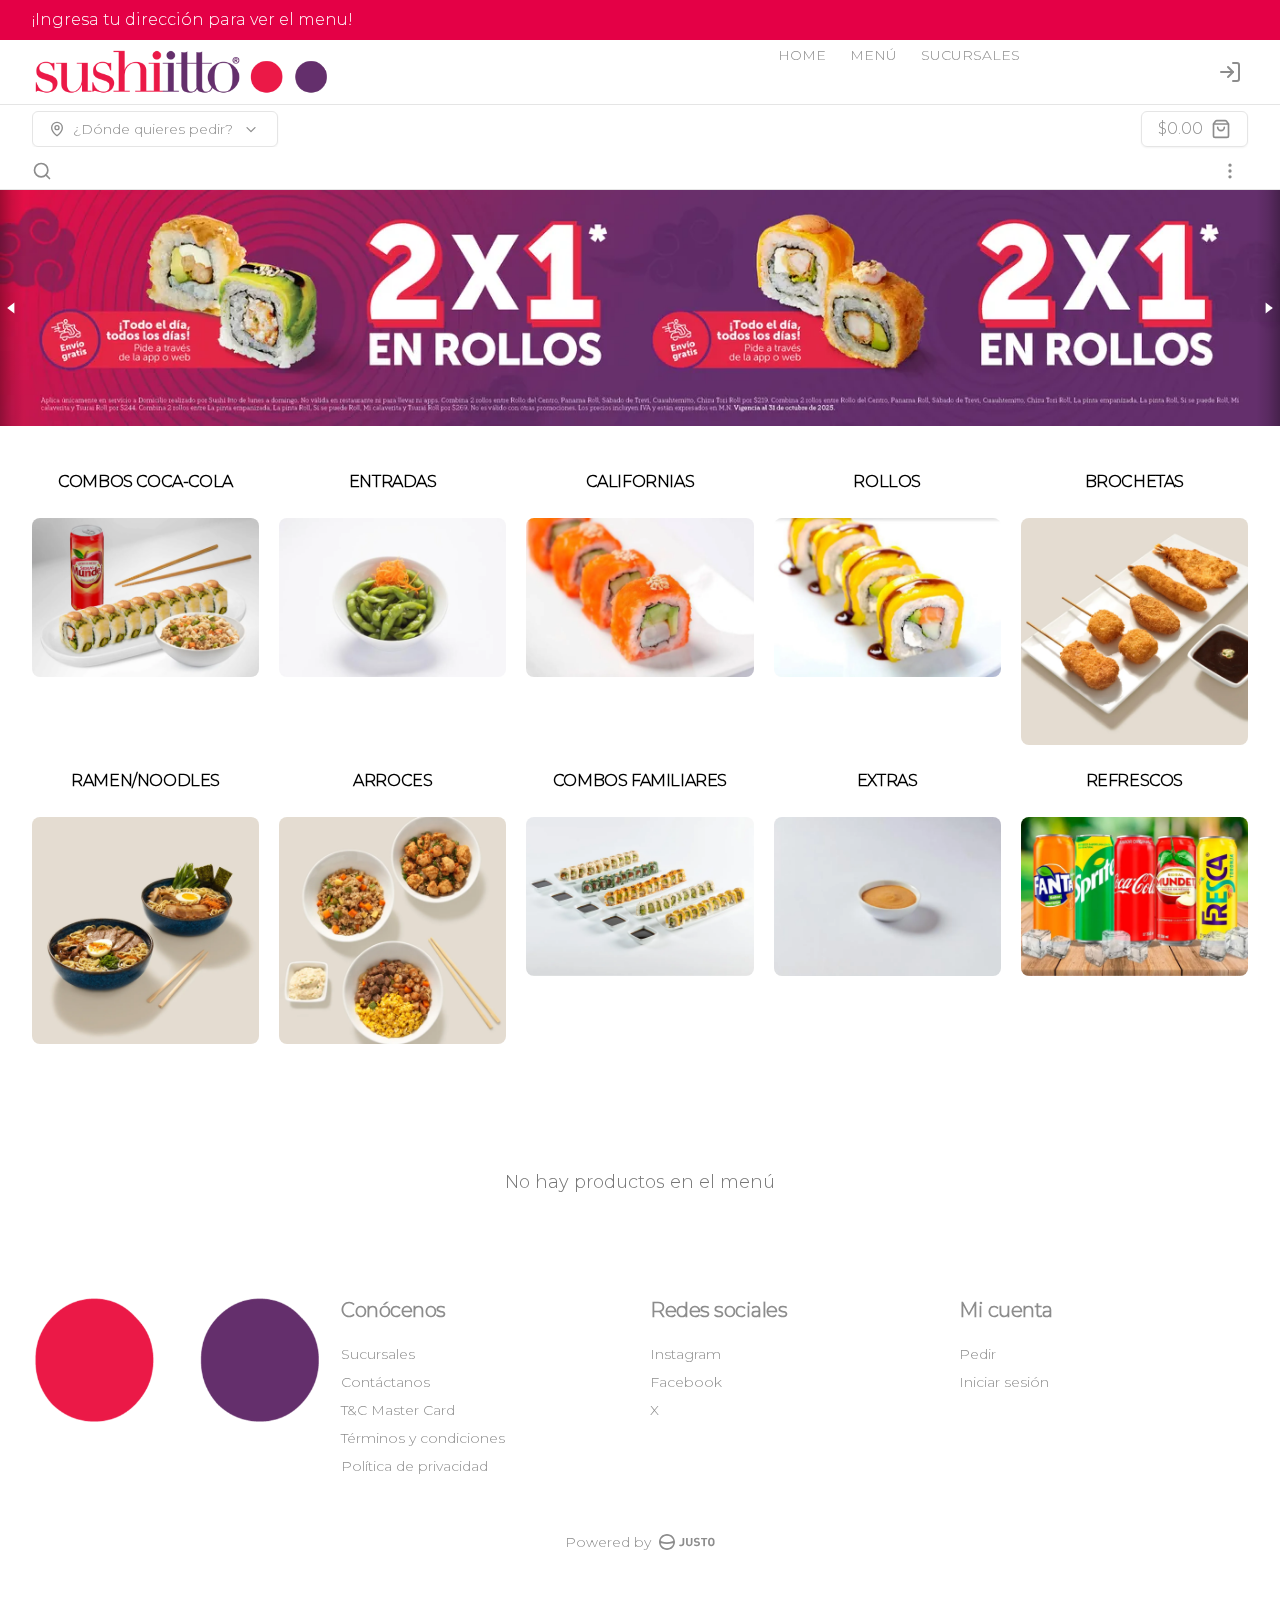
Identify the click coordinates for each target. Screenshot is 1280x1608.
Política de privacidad (414, 1466)
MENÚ (873, 55)
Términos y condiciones (423, 1438)
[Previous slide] (12, 308)
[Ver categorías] (1230, 171)
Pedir (977, 1354)
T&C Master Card (398, 1410)
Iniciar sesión (1004, 1382)
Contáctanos (385, 1382)
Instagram (685, 1354)
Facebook (686, 1382)
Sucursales (378, 1354)
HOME (802, 55)
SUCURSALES (970, 55)
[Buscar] (42, 171)
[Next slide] (1268, 308)
